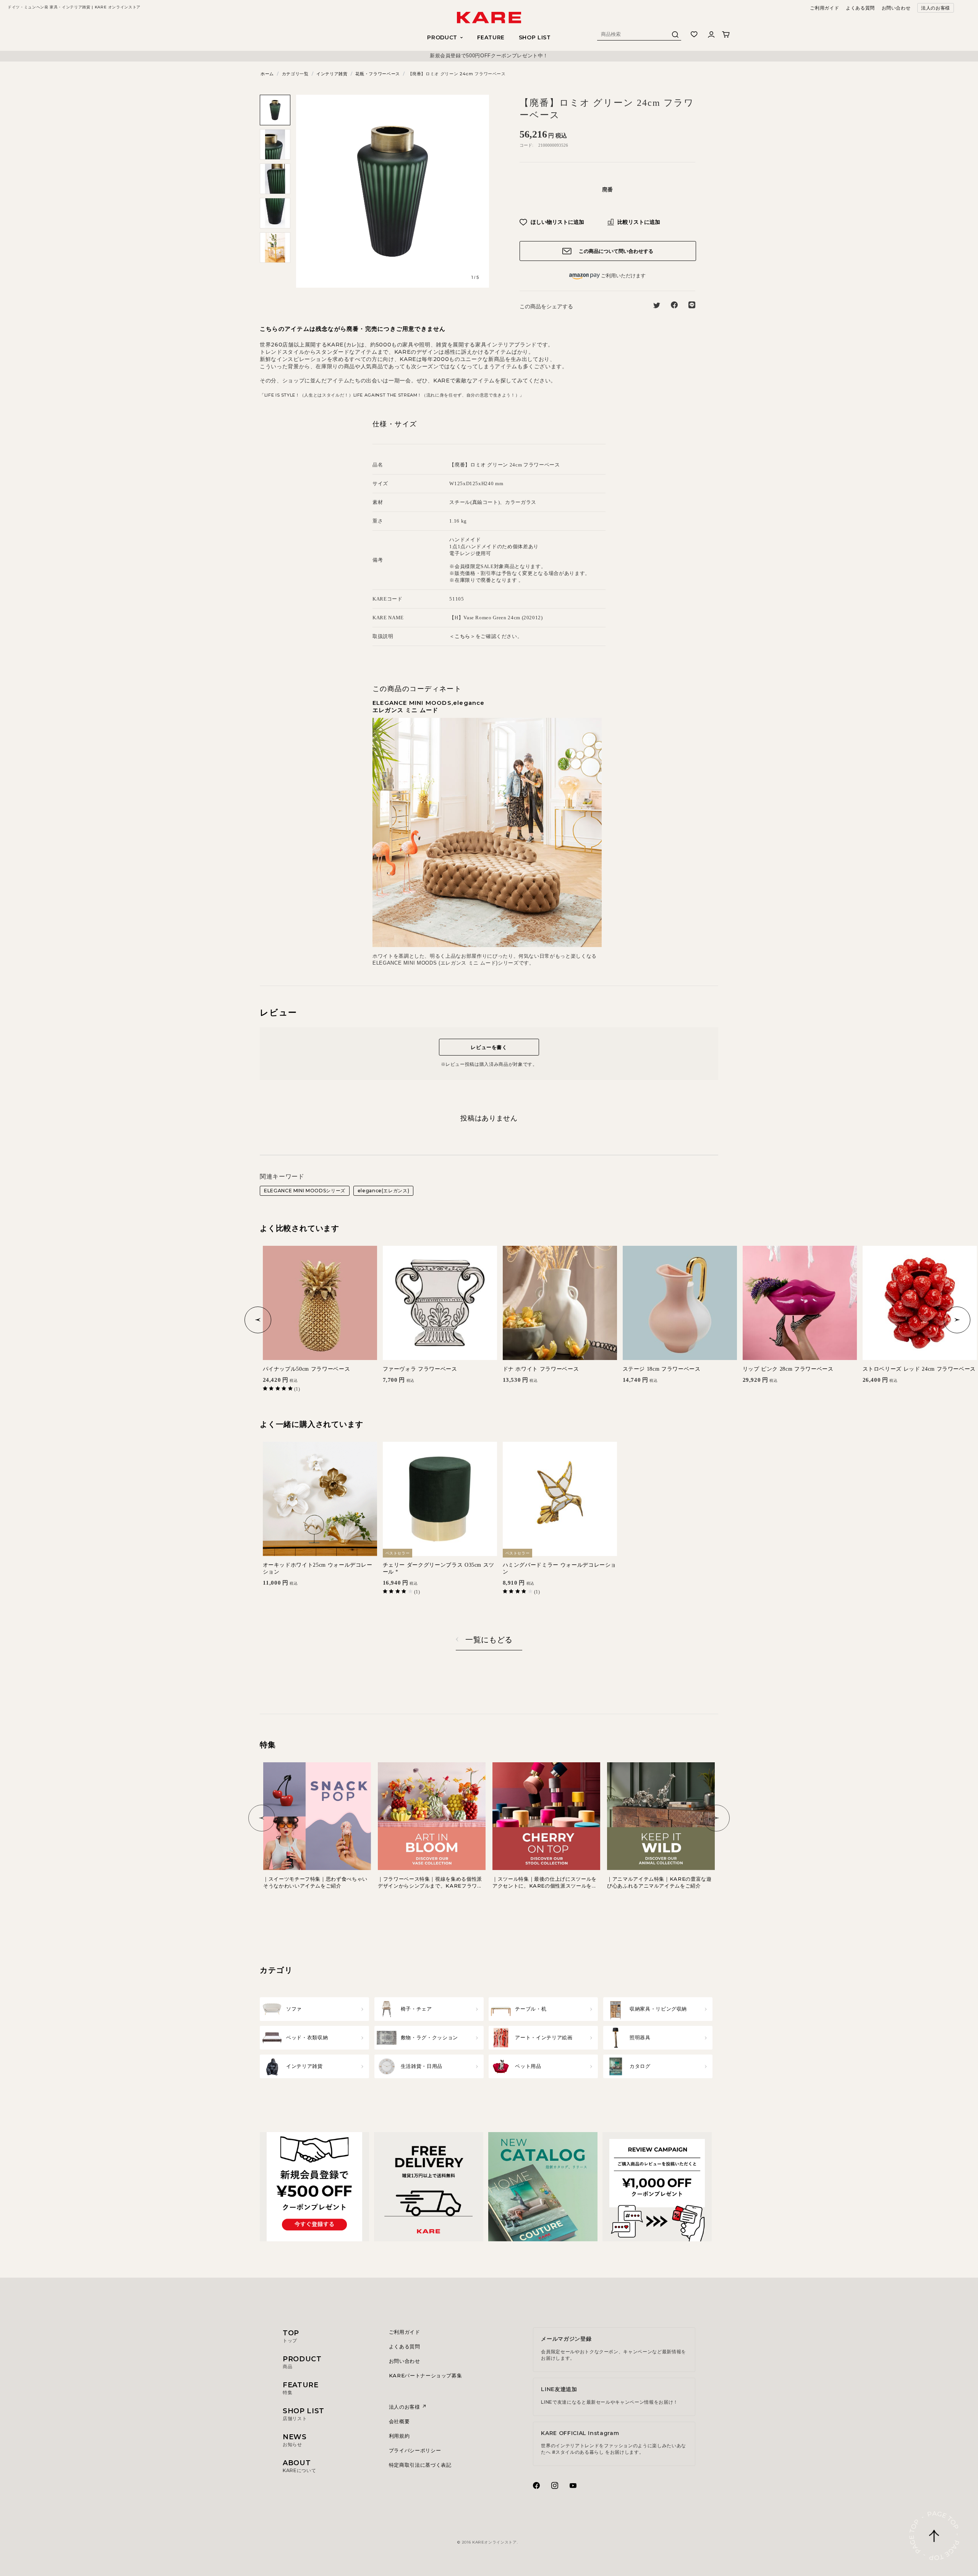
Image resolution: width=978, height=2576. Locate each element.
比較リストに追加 (638, 222)
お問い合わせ (896, 8)
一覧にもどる (489, 1640)
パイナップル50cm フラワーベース (307, 1369)
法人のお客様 (936, 8)
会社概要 (399, 2421)
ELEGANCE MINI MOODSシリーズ (305, 1191)
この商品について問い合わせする (615, 251)
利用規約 (399, 2436)
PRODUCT (302, 2362)
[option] (489, 56)
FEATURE (491, 37)
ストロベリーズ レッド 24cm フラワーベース (919, 1369)
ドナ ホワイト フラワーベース (541, 1369)
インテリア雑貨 (332, 74)
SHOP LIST (535, 37)
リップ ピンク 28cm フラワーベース (788, 1369)
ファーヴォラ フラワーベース (420, 1369)
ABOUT (299, 2466)
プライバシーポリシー (415, 2450)
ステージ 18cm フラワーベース (662, 1369)
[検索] (675, 36)
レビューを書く (489, 1047)
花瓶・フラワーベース (378, 74)
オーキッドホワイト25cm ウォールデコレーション (318, 1568)
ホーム (267, 74)
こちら (462, 636)
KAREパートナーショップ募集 (426, 2375)
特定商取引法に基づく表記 (420, 2465)
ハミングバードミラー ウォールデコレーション (560, 1568)
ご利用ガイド (824, 8)
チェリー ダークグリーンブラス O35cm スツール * (439, 1568)
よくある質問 (860, 8)
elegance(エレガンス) (384, 1191)
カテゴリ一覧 (295, 74)
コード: (526, 145)
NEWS (295, 2440)
